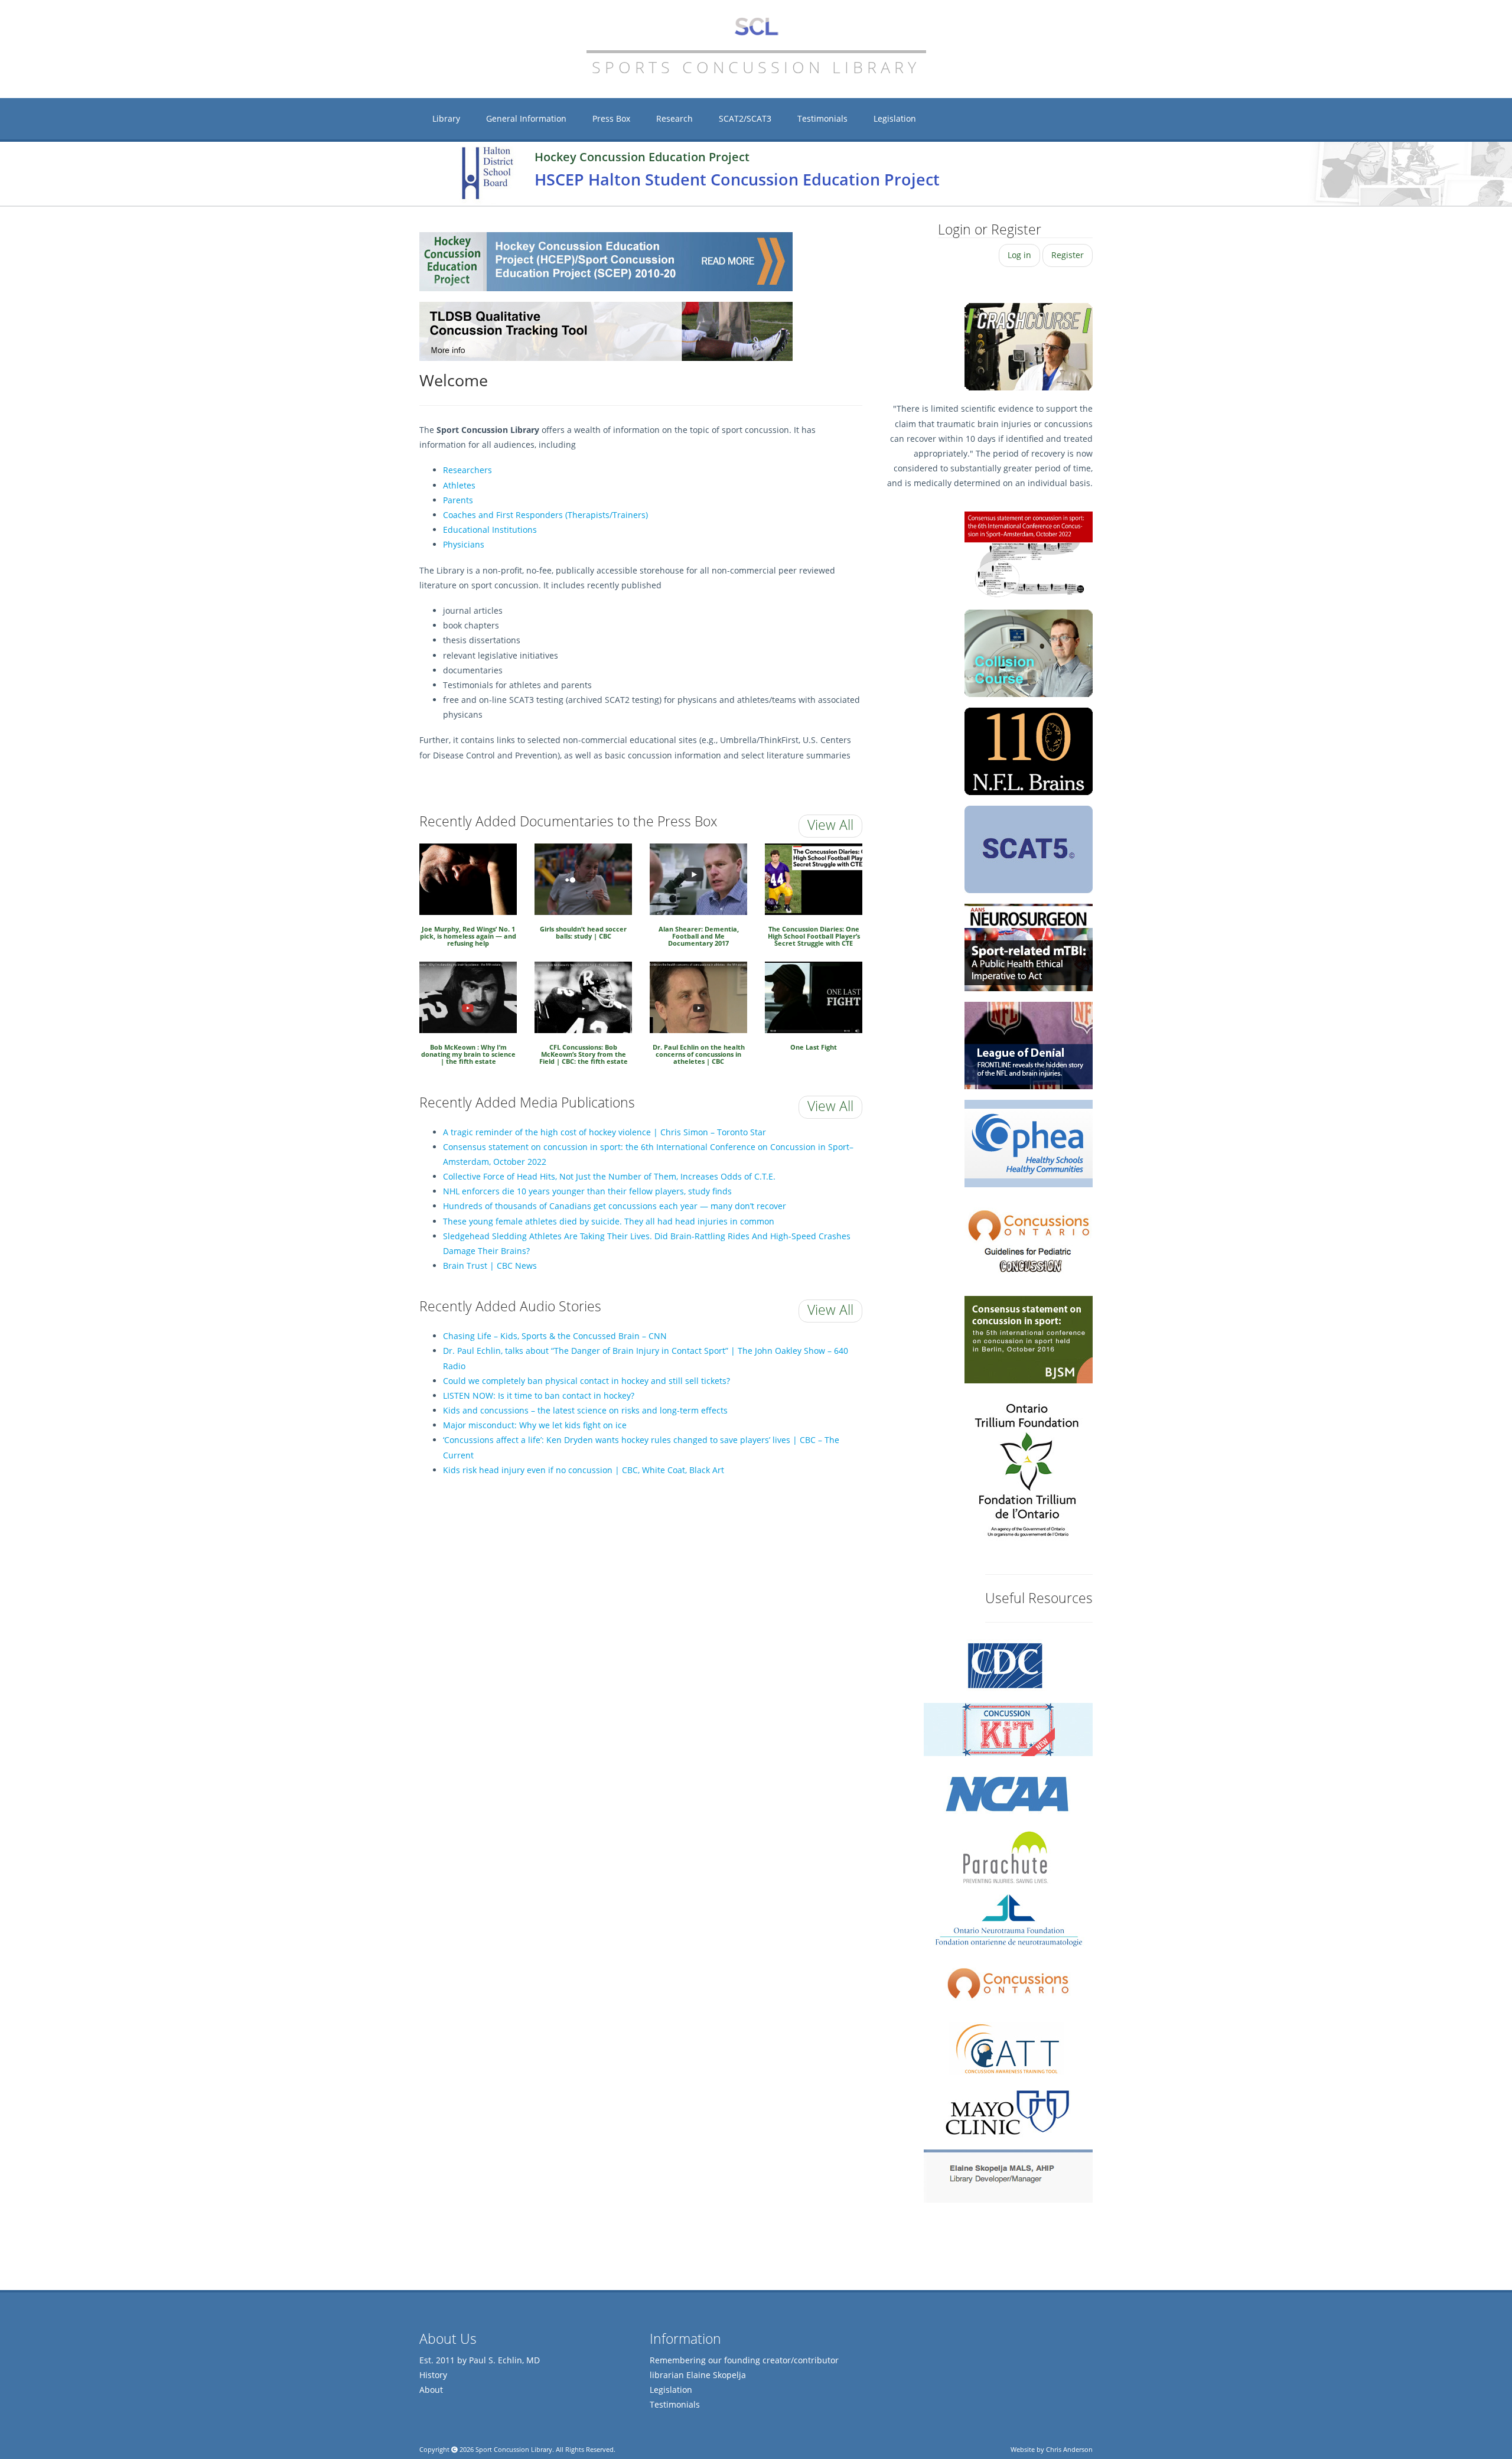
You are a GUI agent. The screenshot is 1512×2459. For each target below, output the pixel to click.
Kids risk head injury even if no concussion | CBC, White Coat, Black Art (584, 1470)
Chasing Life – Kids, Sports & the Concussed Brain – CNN (555, 1336)
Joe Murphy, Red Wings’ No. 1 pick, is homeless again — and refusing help (468, 936)
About (431, 2390)
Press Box (611, 118)
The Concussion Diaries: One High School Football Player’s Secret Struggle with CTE (814, 936)
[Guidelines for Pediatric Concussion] (1029, 1242)
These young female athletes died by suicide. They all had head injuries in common (609, 1221)
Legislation (895, 118)
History (433, 2375)
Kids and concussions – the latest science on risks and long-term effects (585, 1410)
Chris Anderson (1069, 2449)
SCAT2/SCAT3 (745, 118)
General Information (526, 118)
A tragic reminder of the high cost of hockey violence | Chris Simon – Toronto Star (605, 1132)
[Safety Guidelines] (1029, 1144)
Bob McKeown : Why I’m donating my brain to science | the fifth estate (468, 1054)
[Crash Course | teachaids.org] (1029, 347)
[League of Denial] (1029, 1046)
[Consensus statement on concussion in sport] (1029, 1340)
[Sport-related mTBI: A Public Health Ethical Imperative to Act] (1029, 947)
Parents (458, 500)
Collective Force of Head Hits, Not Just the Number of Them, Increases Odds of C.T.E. (609, 1176)
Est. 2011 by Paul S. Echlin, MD (480, 2360)
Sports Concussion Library (756, 27)
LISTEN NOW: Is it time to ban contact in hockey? (539, 1395)
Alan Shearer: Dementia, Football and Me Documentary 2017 (699, 936)
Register (1068, 255)
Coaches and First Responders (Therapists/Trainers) (545, 515)
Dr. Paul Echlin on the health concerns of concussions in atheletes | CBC (699, 1054)
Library (446, 118)
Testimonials (822, 118)
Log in (1019, 255)
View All (830, 825)
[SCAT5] (1029, 849)
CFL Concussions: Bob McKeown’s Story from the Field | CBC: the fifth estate (584, 1054)
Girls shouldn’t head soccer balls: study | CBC (583, 932)
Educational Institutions (490, 530)
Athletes (459, 485)
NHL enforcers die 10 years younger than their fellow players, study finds (587, 1191)
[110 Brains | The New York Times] (1029, 653)
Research (674, 118)
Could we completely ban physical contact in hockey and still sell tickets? (586, 1381)
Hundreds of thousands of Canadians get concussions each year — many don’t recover (615, 1206)
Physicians (464, 544)
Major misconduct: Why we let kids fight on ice (535, 1425)
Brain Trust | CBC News (490, 1266)
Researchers (467, 470)
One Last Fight (814, 1047)
